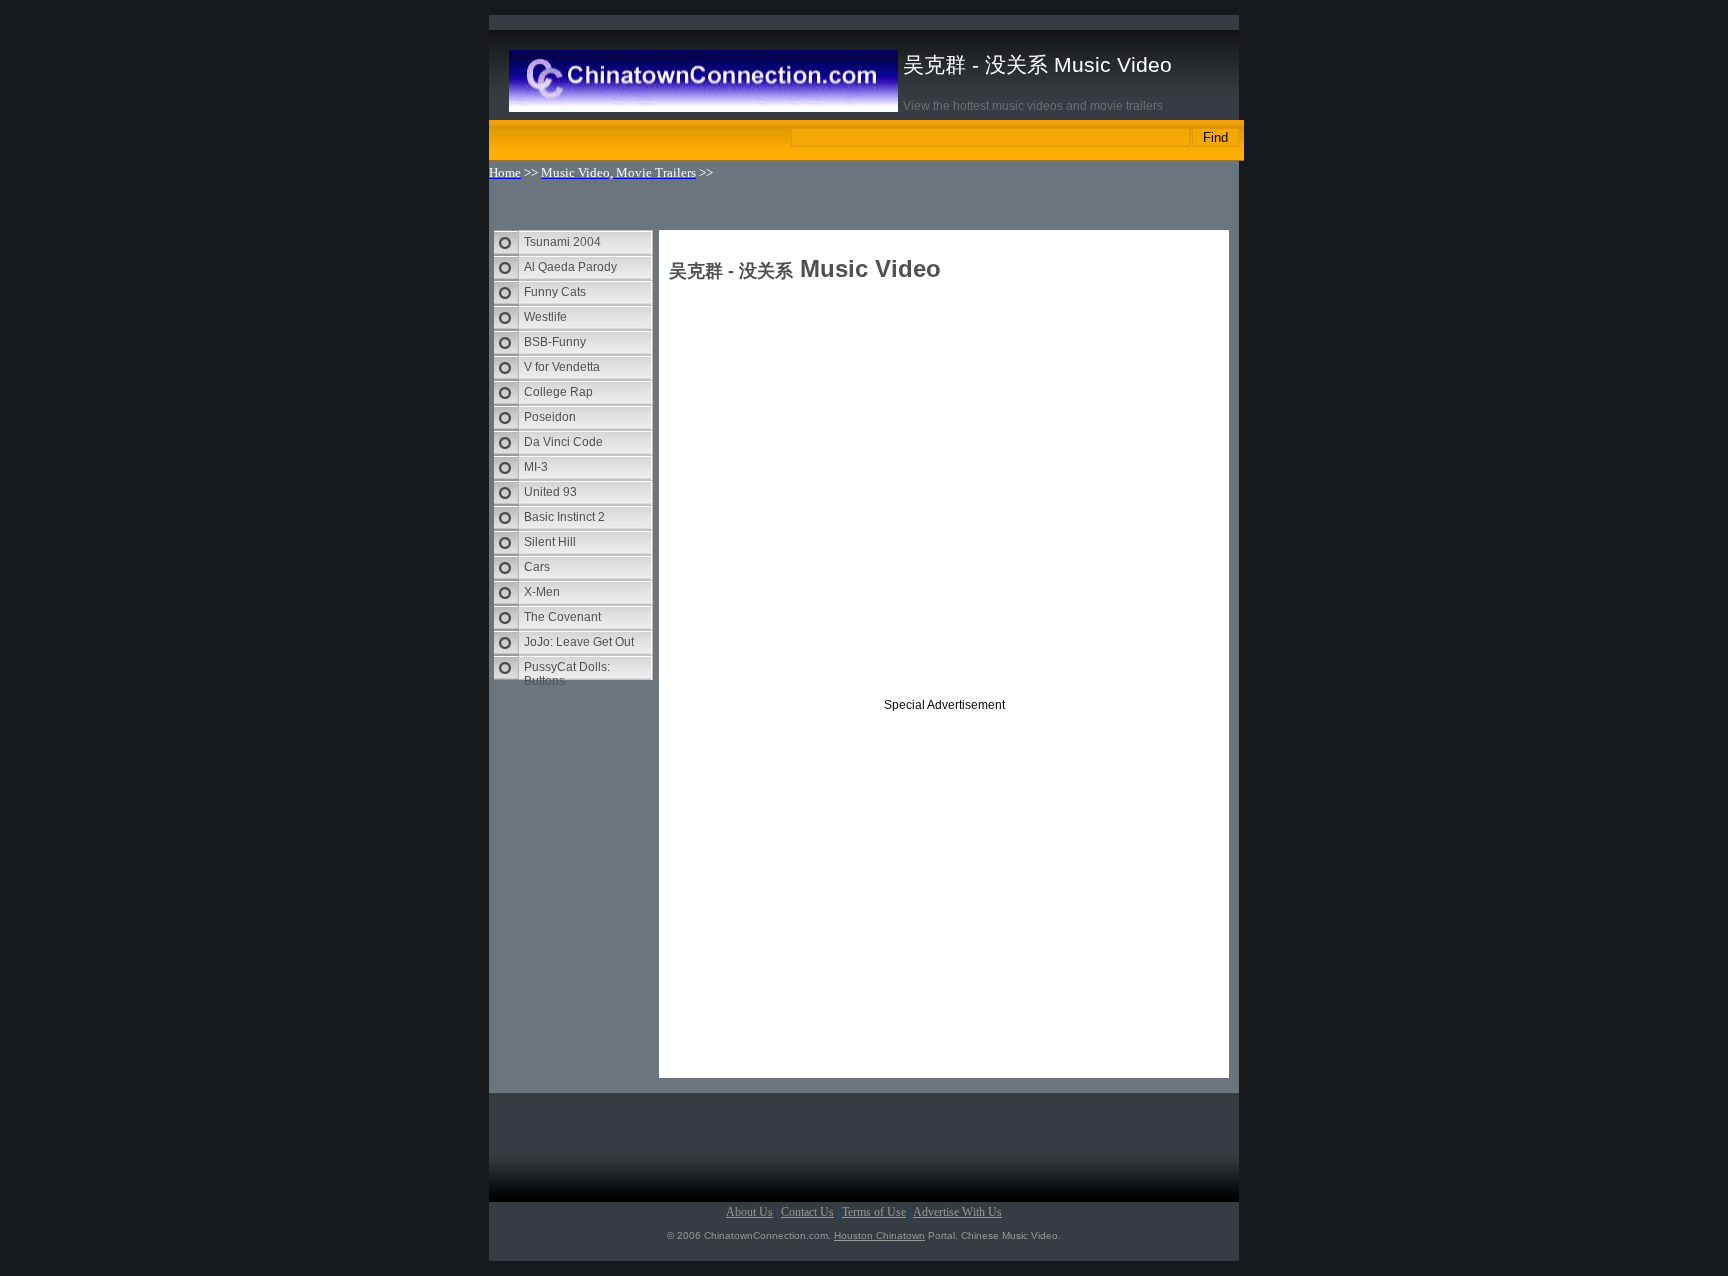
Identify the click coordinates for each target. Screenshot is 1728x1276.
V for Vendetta (562, 367)
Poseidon (550, 417)
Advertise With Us (957, 1212)
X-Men (542, 592)
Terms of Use (874, 1212)
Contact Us (807, 1212)
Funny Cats (555, 292)
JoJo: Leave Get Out (579, 642)
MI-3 (536, 467)
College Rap (558, 392)
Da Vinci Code (563, 442)
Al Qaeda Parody (570, 267)
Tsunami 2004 (562, 242)
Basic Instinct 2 (564, 517)
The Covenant (562, 617)
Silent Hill (550, 542)
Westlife (545, 317)
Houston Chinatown (879, 1235)
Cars (537, 567)
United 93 (550, 492)
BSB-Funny (555, 342)
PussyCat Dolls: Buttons (567, 670)
